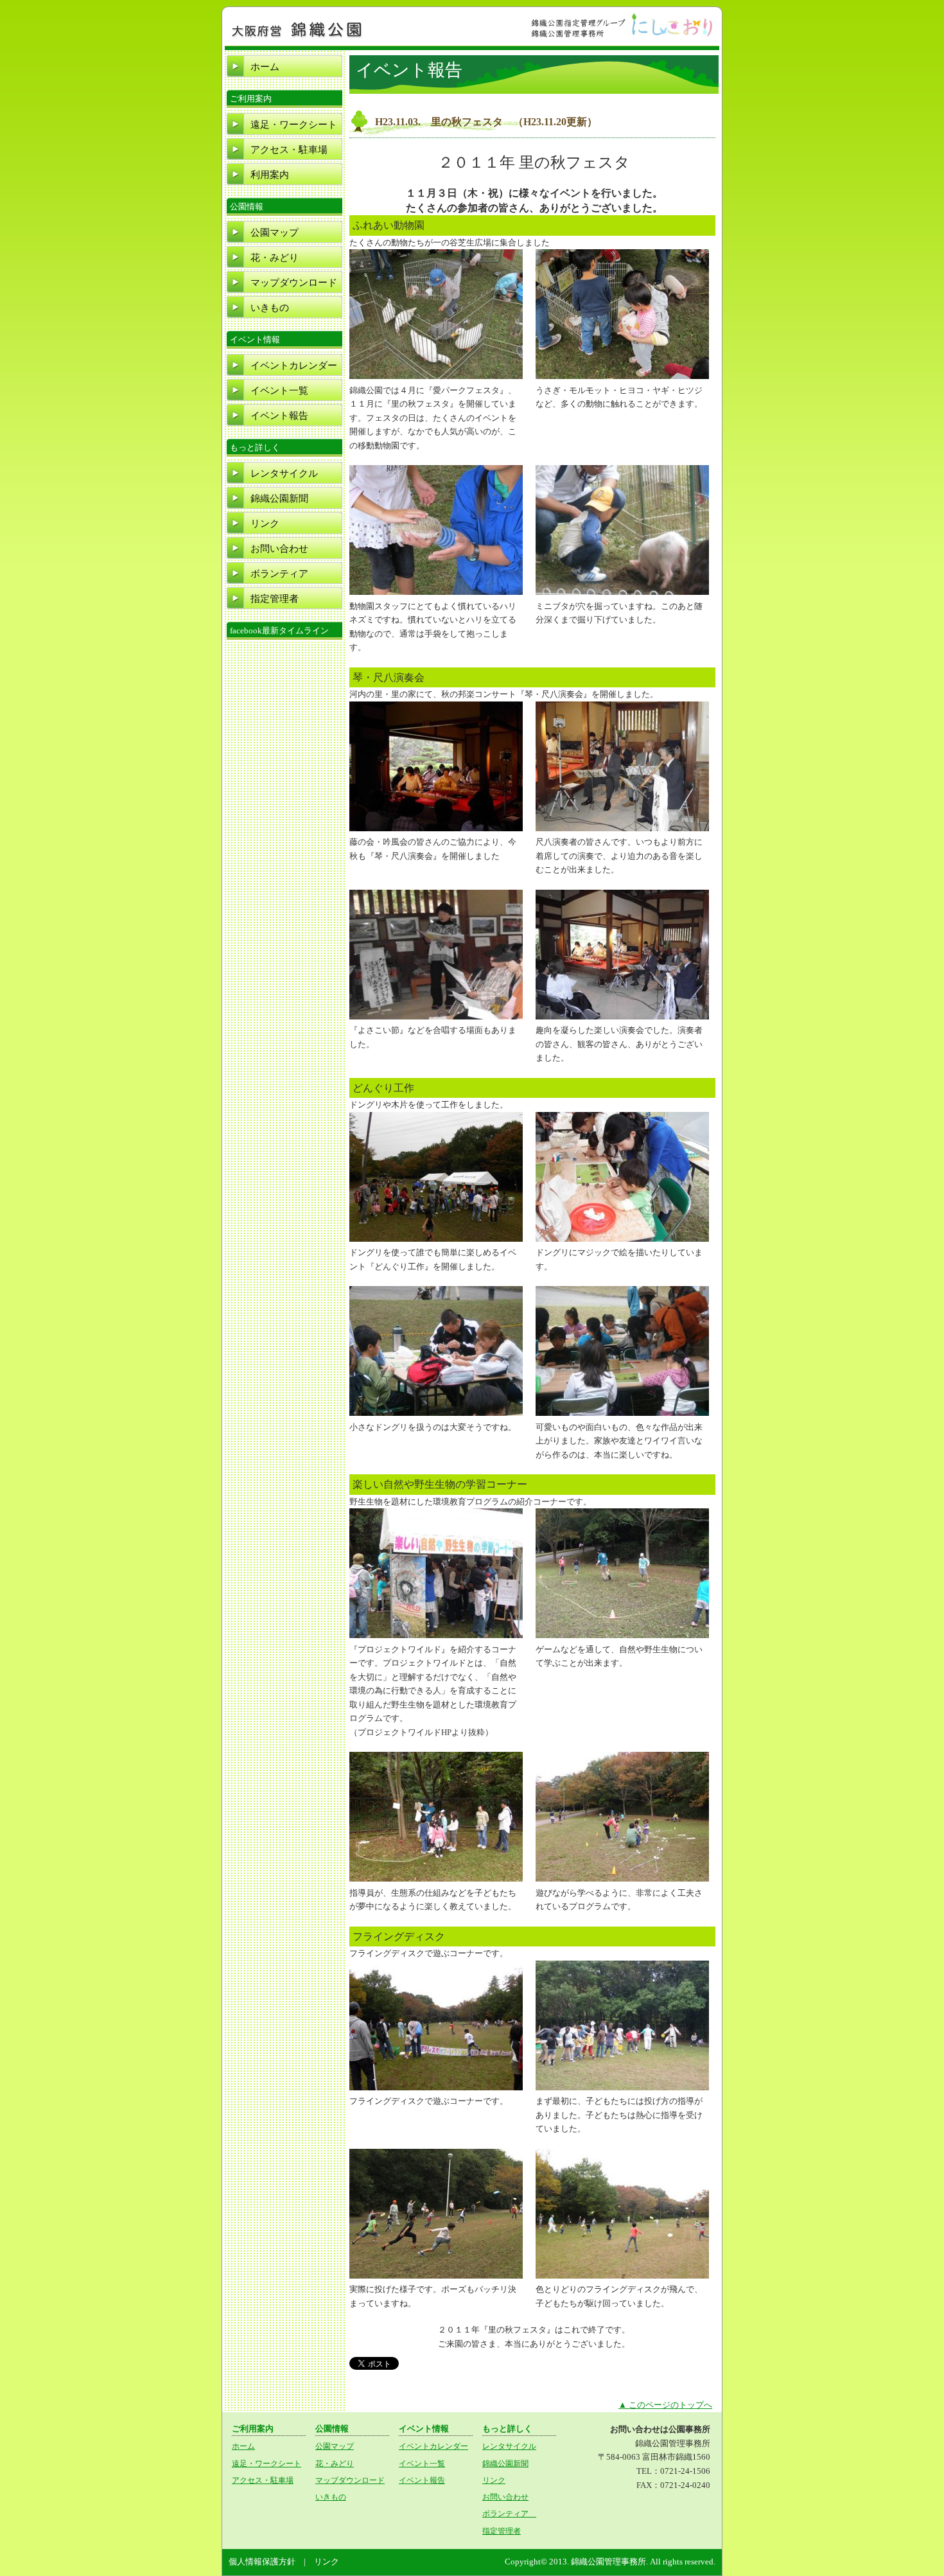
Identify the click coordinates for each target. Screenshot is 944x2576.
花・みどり (275, 258)
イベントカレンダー (294, 366)
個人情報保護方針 (262, 2562)
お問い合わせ (279, 549)
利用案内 (270, 175)
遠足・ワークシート (294, 125)
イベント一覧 (279, 391)
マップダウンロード (294, 283)
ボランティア (284, 574)
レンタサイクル (284, 473)
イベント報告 (279, 416)
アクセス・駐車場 (289, 150)
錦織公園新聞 (279, 498)
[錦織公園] (297, 37)
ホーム (265, 67)
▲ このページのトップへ (665, 2405)
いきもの (270, 308)
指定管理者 (275, 599)
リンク (265, 524)
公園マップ (275, 233)
